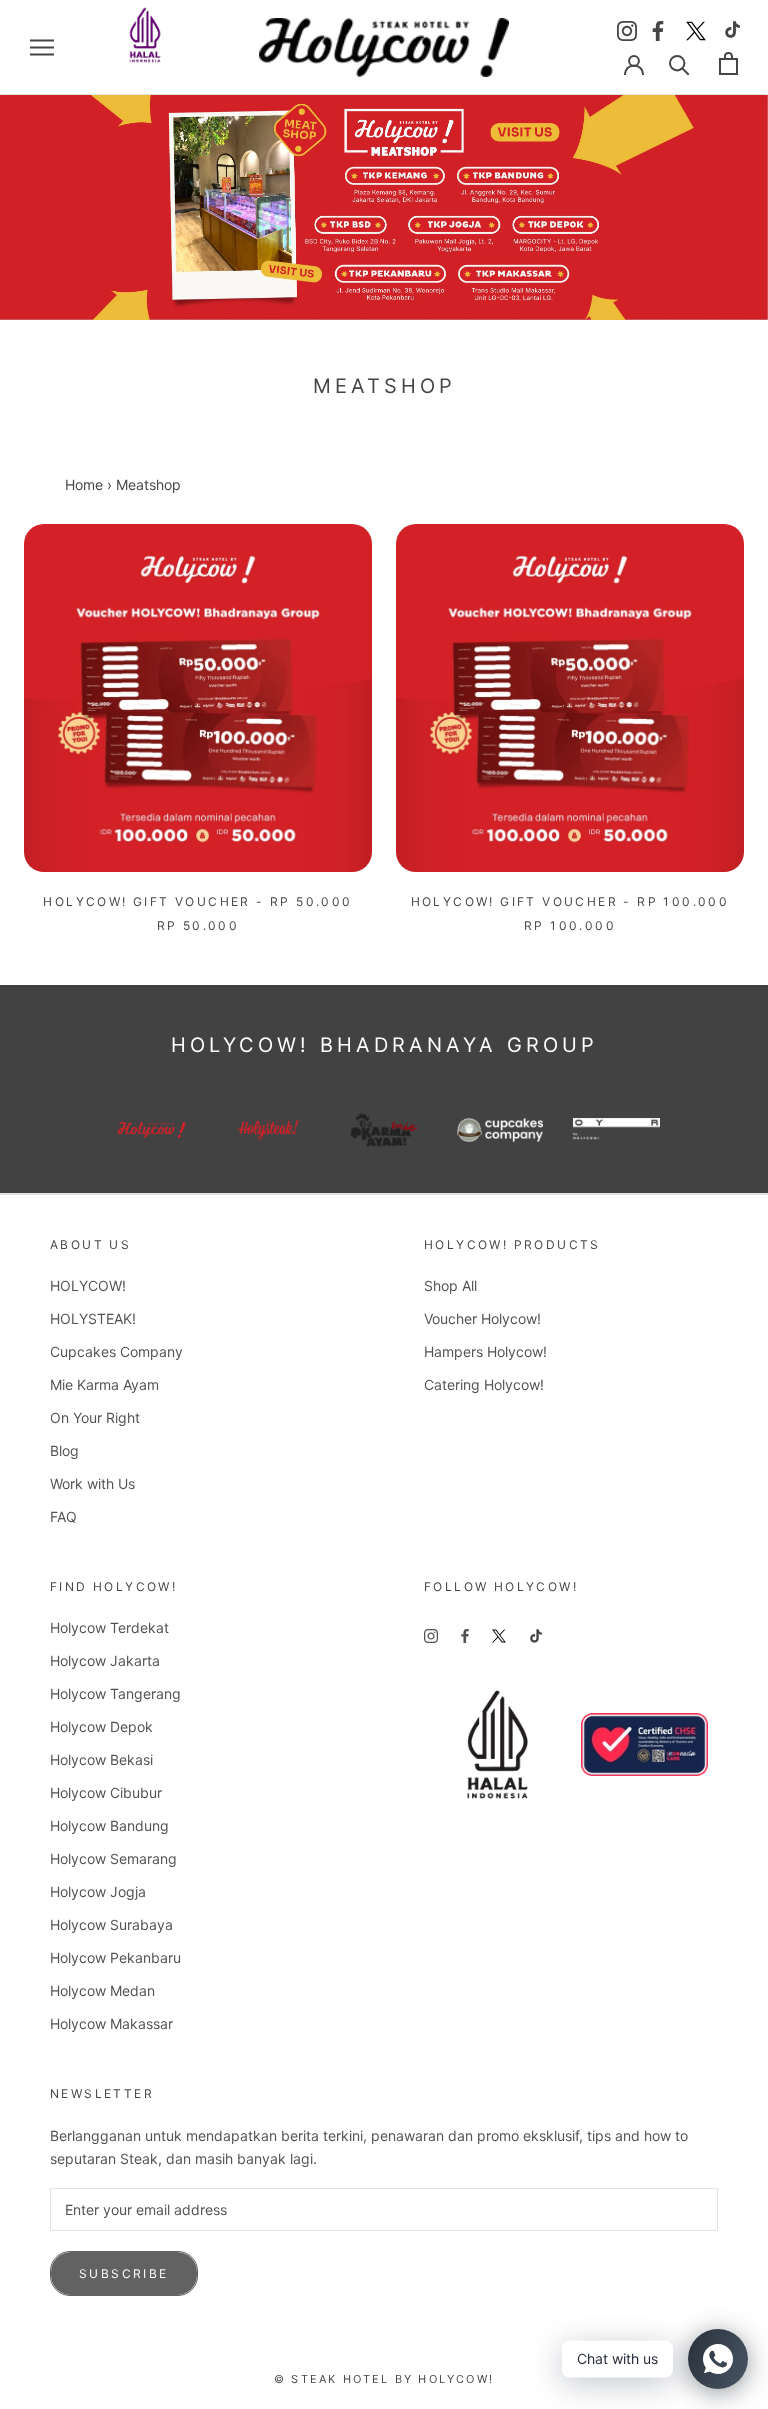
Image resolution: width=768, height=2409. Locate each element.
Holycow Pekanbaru (115, 1957)
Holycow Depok (101, 1726)
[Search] (679, 63)
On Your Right (95, 1417)
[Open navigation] (42, 47)
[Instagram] (627, 27)
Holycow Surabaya (111, 1924)
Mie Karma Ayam (104, 1384)
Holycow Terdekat (109, 1627)
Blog (64, 1450)
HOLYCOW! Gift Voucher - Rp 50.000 (197, 901)
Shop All (450, 1285)
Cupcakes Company (116, 1351)
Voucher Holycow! (482, 1318)
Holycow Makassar (111, 2023)
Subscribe (124, 2273)
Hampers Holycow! (485, 1351)
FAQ (63, 1516)
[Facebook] (661, 27)
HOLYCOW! (88, 1285)
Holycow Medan (102, 1990)
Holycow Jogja (98, 1891)
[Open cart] (728, 63)
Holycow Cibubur (106, 1792)
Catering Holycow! (484, 1384)
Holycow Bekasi (101, 1759)
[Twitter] (696, 27)
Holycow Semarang (113, 1858)
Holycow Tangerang (115, 1693)
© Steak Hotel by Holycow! (384, 2379)
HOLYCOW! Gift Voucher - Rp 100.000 (570, 901)
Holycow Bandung (109, 1825)
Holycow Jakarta (105, 1660)
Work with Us (92, 1483)
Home (84, 484)
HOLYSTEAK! (93, 1318)
